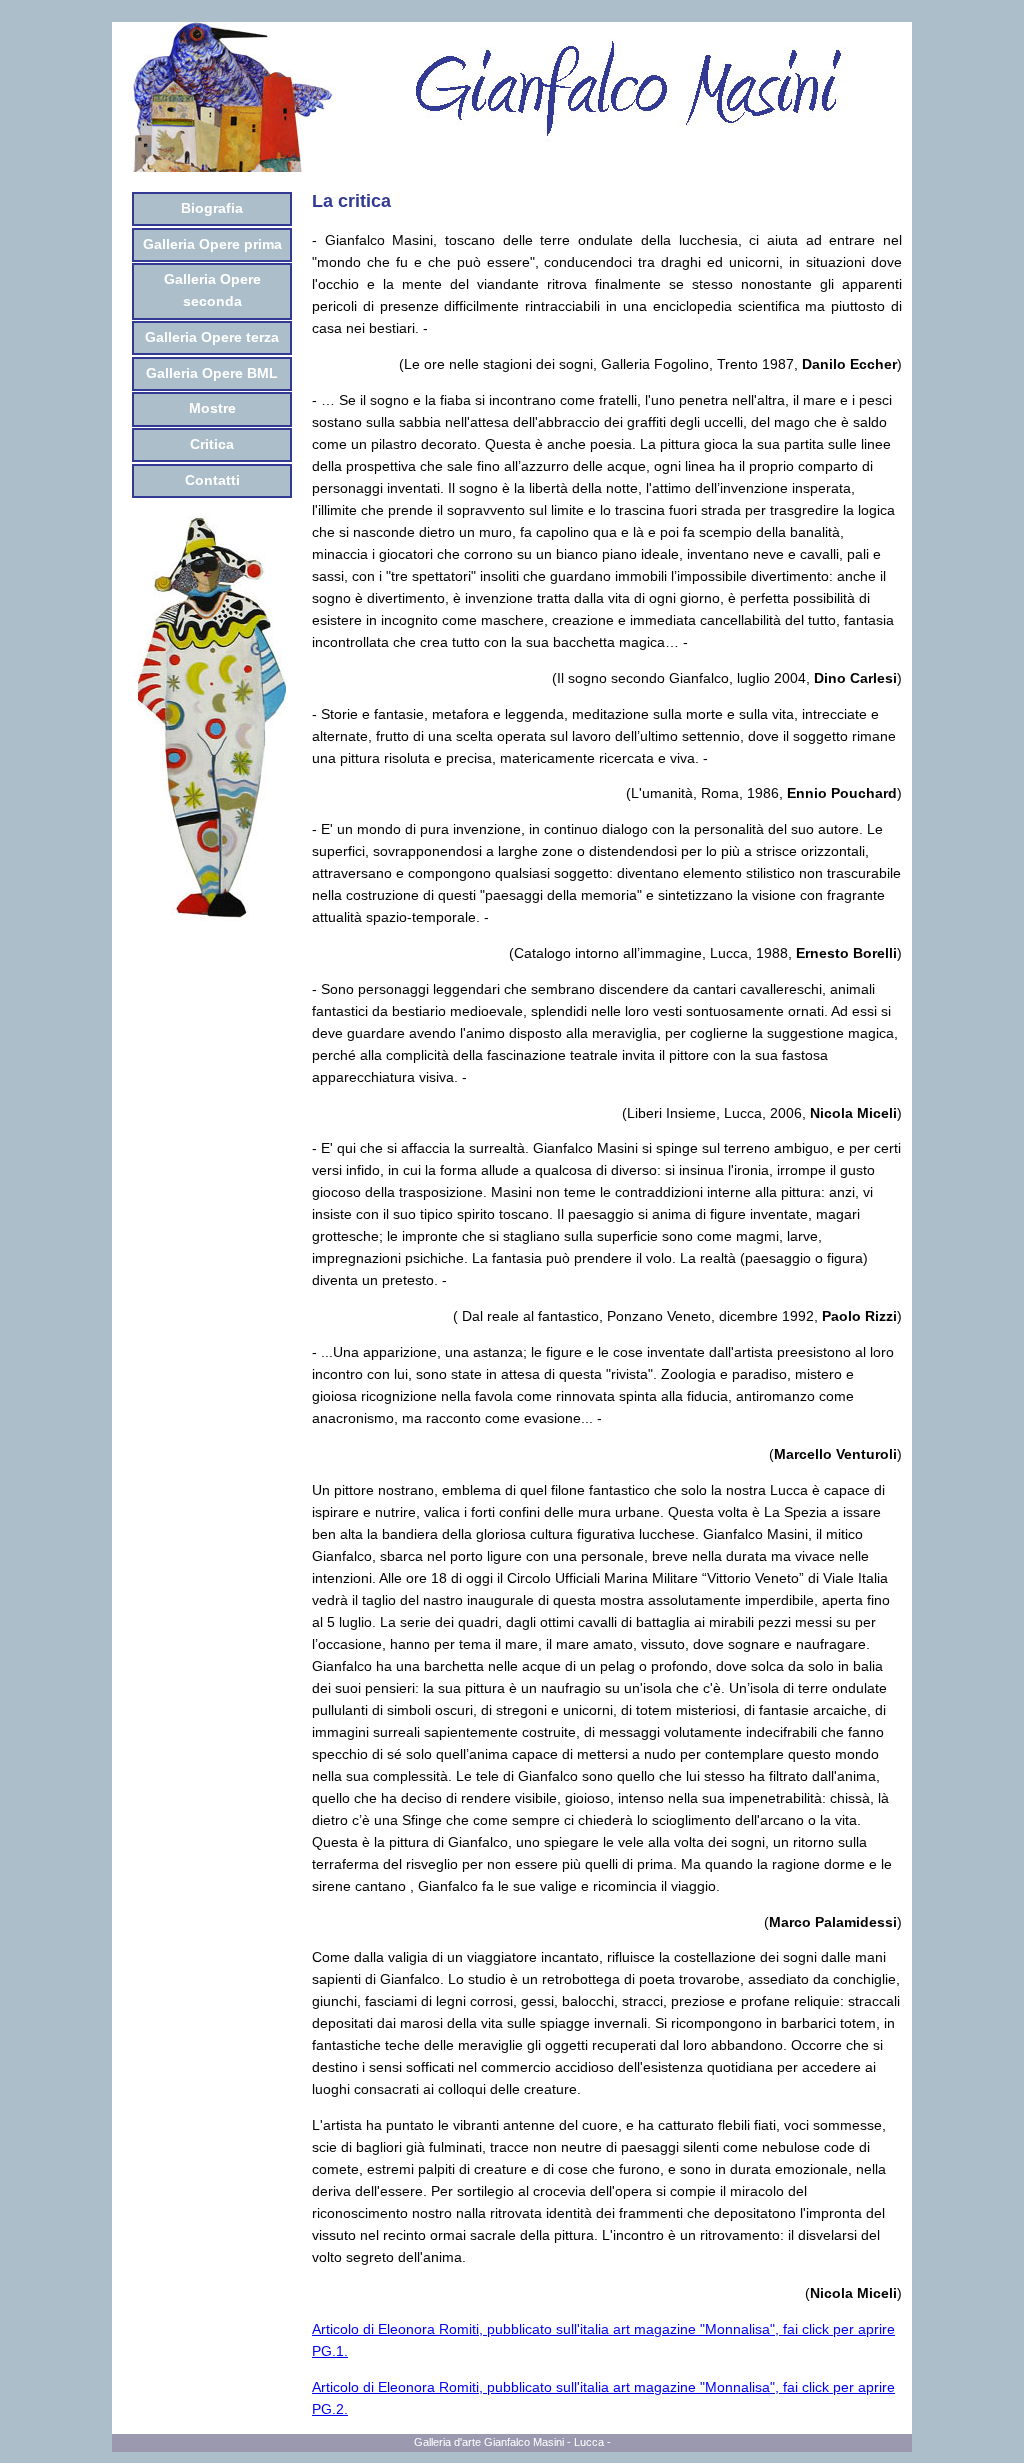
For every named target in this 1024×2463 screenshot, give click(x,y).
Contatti (212, 480)
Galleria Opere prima (212, 244)
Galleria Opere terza (212, 337)
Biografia (212, 208)
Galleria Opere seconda (212, 290)
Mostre (212, 408)
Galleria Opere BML (212, 373)
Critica (212, 444)
